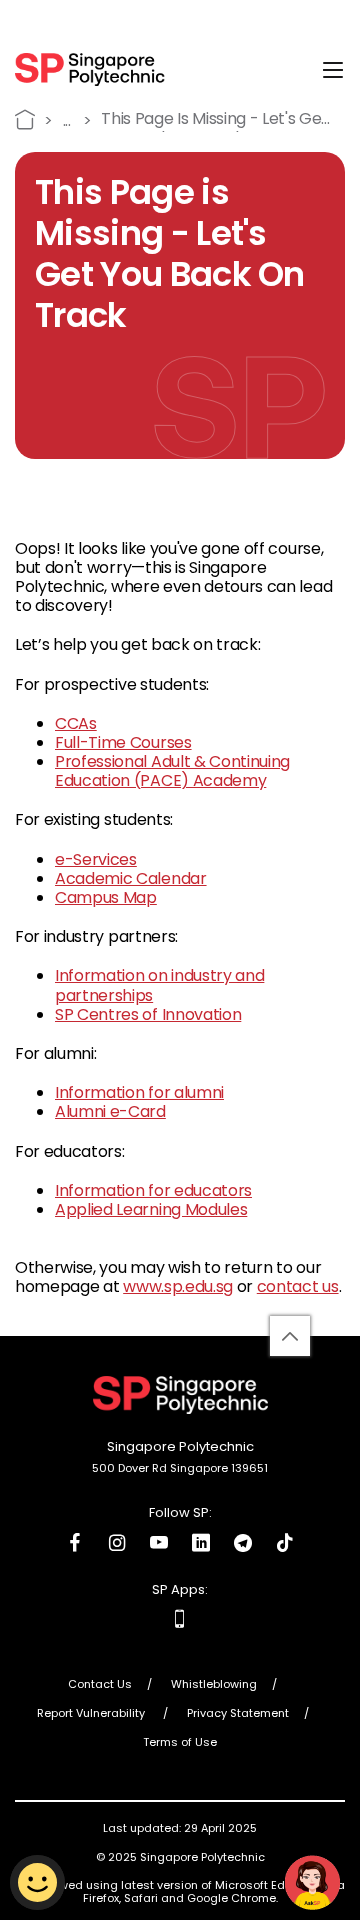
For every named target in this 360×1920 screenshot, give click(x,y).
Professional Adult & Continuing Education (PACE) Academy (172, 771)
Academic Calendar (131, 878)
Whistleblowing (214, 1685)
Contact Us (100, 1685)
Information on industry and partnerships (159, 985)
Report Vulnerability (92, 1714)
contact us (298, 1286)
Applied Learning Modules (151, 1209)
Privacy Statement (238, 1714)
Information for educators (153, 1190)
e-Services (96, 859)
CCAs (76, 723)
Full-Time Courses (123, 742)
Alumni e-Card (110, 1111)
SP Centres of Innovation (148, 1014)
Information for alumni (139, 1092)
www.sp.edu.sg (178, 1286)
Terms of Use (180, 1743)
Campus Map (106, 897)
